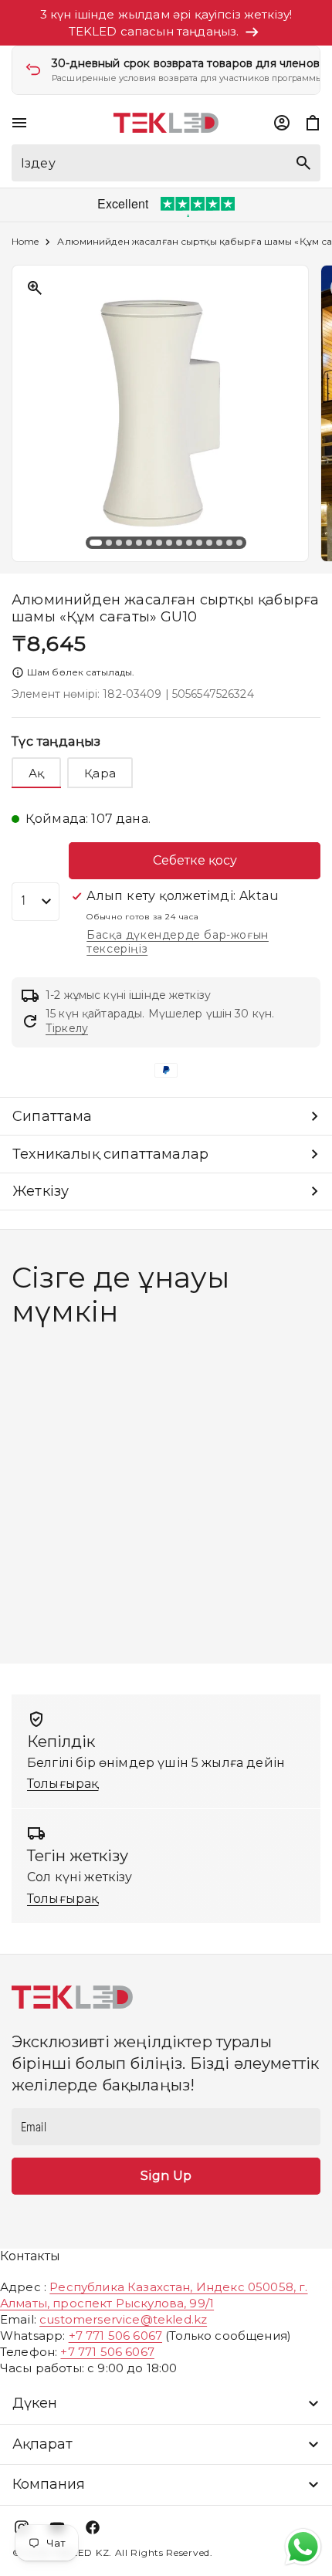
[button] (19, 123)
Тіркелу (67, 1028)
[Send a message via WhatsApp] (303, 2547)
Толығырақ (63, 1784)
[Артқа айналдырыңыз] (24, 414)
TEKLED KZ (81, 2552)
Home (25, 242)
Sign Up (166, 2176)
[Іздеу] (303, 163)
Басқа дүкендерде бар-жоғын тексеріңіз (178, 942)
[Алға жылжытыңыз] (308, 414)
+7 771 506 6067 (115, 2336)
